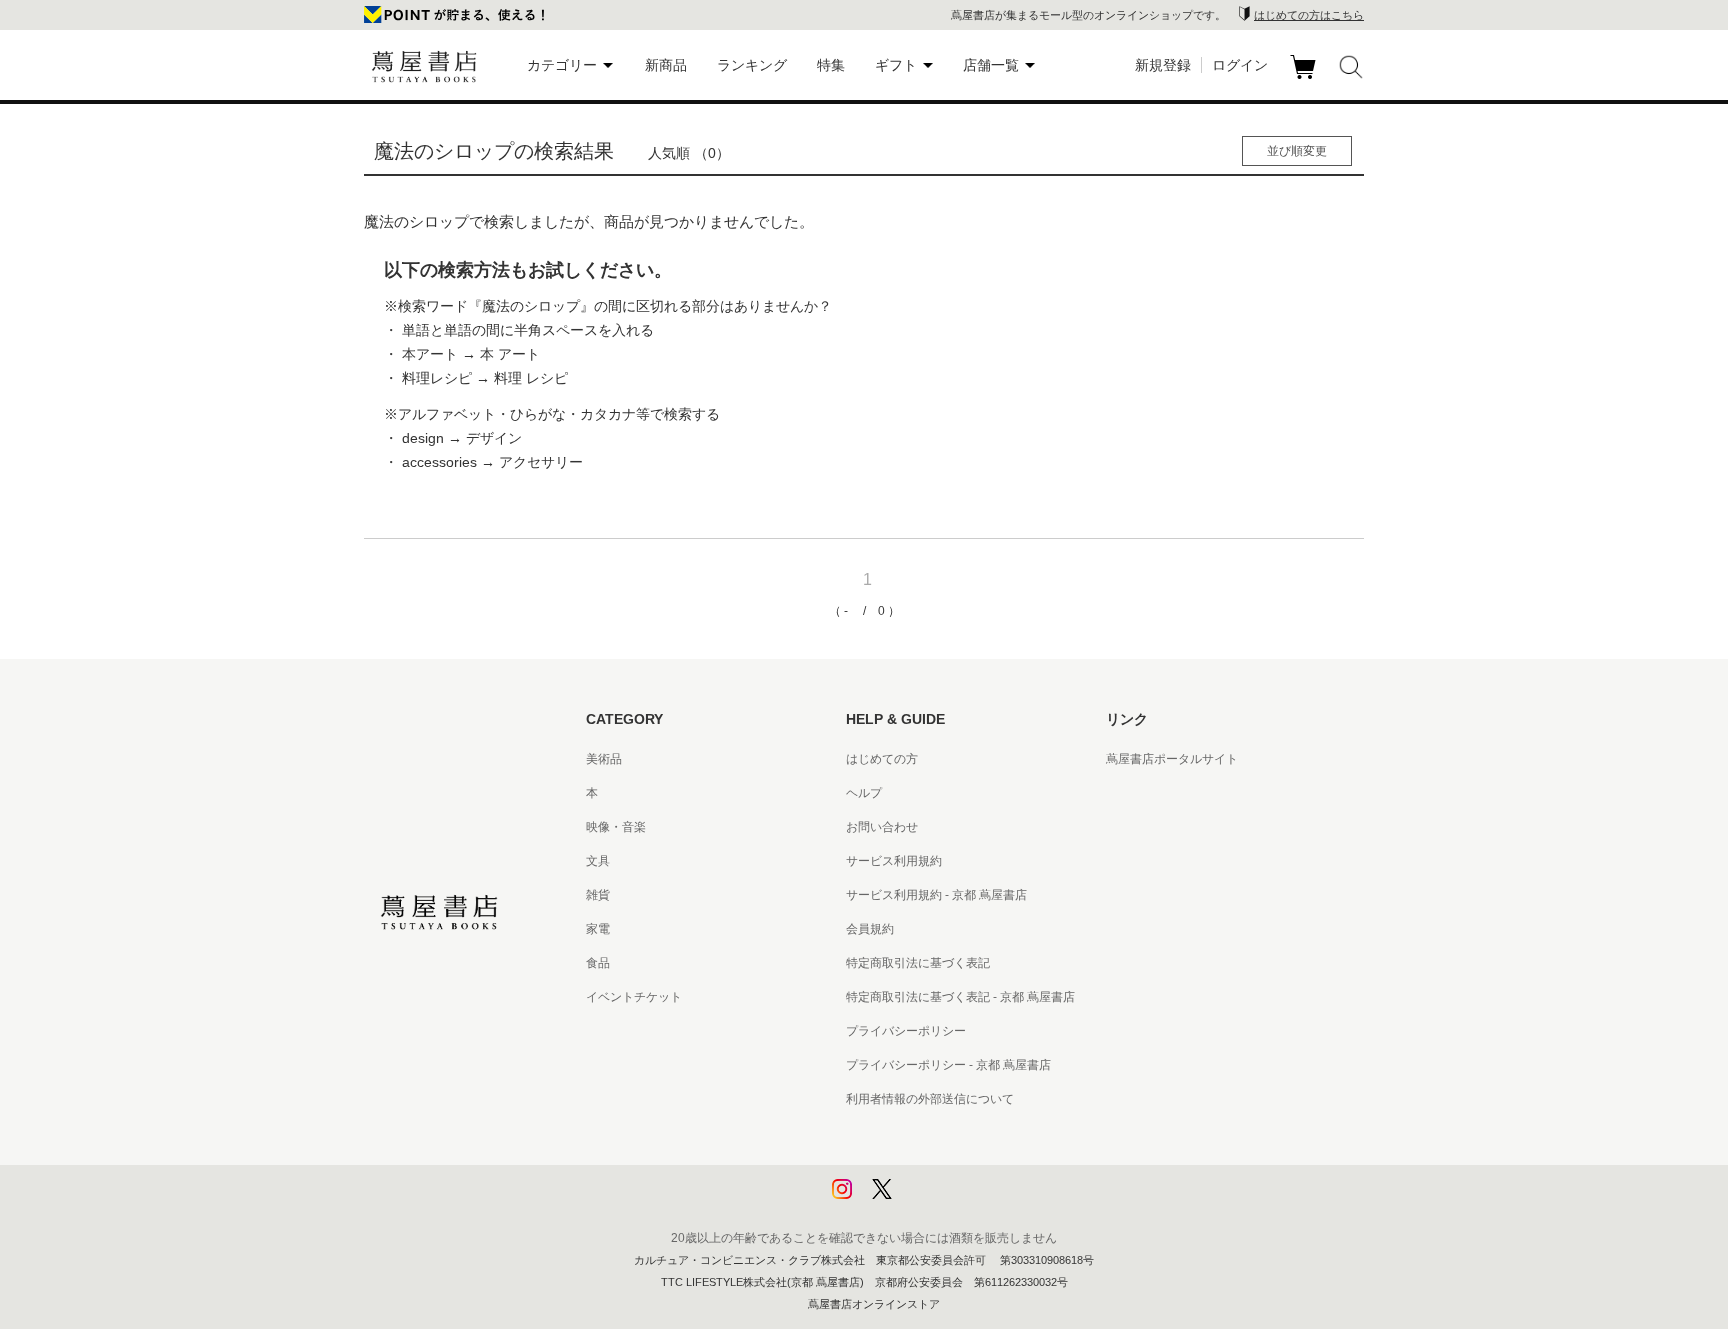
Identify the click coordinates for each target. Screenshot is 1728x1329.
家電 (598, 929)
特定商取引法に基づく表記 (918, 963)
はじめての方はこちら (1309, 15)
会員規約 (870, 929)
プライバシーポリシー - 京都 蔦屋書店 (948, 1065)
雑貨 (598, 895)
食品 (598, 963)
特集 (831, 65)
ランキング (752, 65)
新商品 (666, 65)
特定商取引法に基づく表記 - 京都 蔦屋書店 (960, 997)
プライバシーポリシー (906, 1031)
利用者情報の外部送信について (930, 1099)
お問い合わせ (882, 827)
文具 (598, 861)
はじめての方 (882, 759)
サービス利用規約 (894, 861)
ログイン (1240, 65)
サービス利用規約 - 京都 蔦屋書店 (936, 895)
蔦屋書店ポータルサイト (1172, 759)
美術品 (604, 759)
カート (1305, 79)
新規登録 (1163, 65)
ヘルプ (864, 793)
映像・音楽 (616, 827)
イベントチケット (634, 997)
